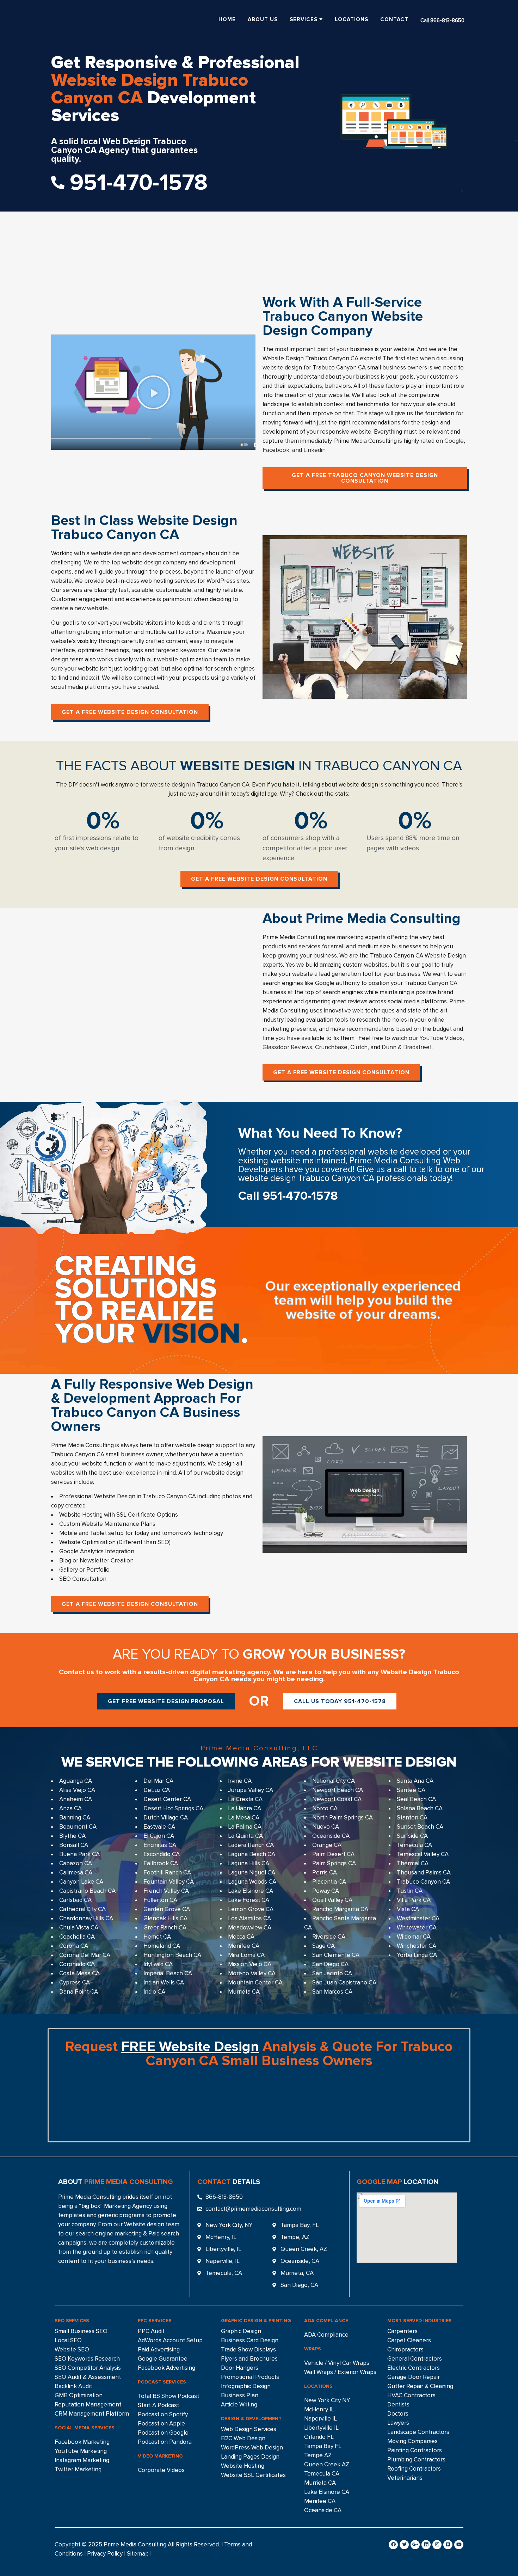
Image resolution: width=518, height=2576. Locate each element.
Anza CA (70, 1808)
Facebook (276, 450)
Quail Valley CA (332, 1900)
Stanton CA (412, 1818)
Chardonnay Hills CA (86, 1918)
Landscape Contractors (418, 2432)
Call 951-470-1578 (288, 1196)
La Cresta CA (245, 1799)
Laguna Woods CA (252, 1882)
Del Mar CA (158, 1781)
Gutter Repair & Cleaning (420, 2386)
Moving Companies (412, 2441)
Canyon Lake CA (81, 1882)
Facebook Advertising (166, 2368)
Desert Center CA (167, 1799)
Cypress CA (75, 1983)
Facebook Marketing (82, 2442)
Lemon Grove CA (251, 1909)
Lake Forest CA (249, 1900)
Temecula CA (414, 1845)
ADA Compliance (326, 2335)
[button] (153, 392)
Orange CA (327, 1845)
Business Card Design (250, 2340)
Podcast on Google (163, 2433)
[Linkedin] (426, 2545)
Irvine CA (240, 1781)
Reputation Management (88, 2404)
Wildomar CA (414, 1937)
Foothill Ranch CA (167, 1873)
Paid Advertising (159, 2349)
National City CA (334, 1781)
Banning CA (75, 1818)
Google (454, 441)
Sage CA (323, 1946)
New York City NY (327, 2400)
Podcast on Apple (161, 2424)
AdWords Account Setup (170, 2340)
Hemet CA (157, 1937)
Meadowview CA (250, 1928)
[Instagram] (437, 2545)
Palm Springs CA (334, 1863)
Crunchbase (331, 1047)
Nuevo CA (326, 1827)
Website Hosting (243, 2466)
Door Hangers (240, 2368)
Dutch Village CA (166, 1818)
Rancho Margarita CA (340, 1909)
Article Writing (239, 2404)
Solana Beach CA (420, 1808)
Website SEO (72, 2349)
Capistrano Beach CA (87, 1891)
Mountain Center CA (255, 1983)
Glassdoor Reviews (287, 1047)
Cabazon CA (76, 1863)
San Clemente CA (336, 1955)
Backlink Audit (73, 2386)
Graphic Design (241, 2331)
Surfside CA (412, 1836)
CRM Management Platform (92, 2414)
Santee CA (411, 1790)
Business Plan (240, 2395)
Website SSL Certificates (253, 2475)
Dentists (398, 2404)
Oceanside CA (331, 1836)
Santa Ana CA (415, 1781)
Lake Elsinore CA (251, 1891)
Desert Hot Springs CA (173, 1808)
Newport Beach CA (338, 1790)
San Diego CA (330, 1964)
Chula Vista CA (79, 1928)
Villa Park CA (414, 1900)
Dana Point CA (79, 1992)
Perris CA (325, 1873)
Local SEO (68, 2340)
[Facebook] (393, 2545)
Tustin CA (410, 1891)
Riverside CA (329, 1937)
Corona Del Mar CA (85, 1955)
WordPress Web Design (252, 2447)
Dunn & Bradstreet (407, 1047)
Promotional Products (250, 2377)
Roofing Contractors (414, 2469)
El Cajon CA (159, 1836)
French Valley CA (166, 1891)
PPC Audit (151, 2331)
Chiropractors (405, 2349)
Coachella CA (77, 1937)
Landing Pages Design (250, 2457)
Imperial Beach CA (168, 1973)
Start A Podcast (158, 2405)
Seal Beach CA (416, 1799)
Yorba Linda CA (417, 1955)
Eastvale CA (159, 1827)
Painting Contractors (415, 2450)
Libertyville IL (321, 2428)
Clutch (359, 1047)
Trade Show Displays (248, 2349)
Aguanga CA (76, 1781)
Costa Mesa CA (79, 1973)
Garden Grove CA (167, 1909)
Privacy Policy (105, 2554)
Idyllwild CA (158, 1964)
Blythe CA (72, 1836)
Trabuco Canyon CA (423, 1882)
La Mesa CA (244, 1818)
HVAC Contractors (411, 2395)
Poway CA (326, 1891)
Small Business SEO (81, 2331)
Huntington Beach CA (172, 1955)
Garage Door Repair (414, 2377)
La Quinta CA (245, 1836)
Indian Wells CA (164, 1983)
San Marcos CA (332, 1992)
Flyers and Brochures (249, 2359)
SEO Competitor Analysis (88, 2368)
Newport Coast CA (337, 1799)
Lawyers (398, 2423)
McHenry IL (319, 2409)
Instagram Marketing (82, 2460)
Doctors (398, 2414)
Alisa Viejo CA (77, 1790)
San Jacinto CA (332, 1973)
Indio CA (154, 1992)
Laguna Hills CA (249, 1863)
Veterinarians (405, 2478)
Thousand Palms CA (424, 1873)
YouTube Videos (441, 1038)
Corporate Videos (161, 2470)
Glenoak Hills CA (165, 1918)
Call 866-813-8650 (442, 20)
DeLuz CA (157, 1790)
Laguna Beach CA (252, 1854)
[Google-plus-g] (415, 2545)
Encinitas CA (160, 1845)
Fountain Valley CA (169, 1882)
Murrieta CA (244, 1992)
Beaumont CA (78, 1827)
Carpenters (402, 2331)
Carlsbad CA (75, 1900)
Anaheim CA (76, 1799)
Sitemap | (139, 2554)
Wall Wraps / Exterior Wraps (340, 2372)
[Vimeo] (448, 2545)
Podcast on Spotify (163, 2414)
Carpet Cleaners (409, 2340)
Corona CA (74, 1946)
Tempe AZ (318, 2455)
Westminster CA (418, 1918)
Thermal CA (413, 1863)
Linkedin (314, 450)
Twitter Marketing (78, 2469)
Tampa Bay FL (323, 2446)
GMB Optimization (79, 2395)
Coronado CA (77, 1964)
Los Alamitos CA (249, 1918)
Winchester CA (417, 1946)
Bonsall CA (74, 1845)
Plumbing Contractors (416, 2459)
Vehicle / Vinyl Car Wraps (337, 2363)
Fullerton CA (160, 1900)
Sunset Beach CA (420, 1827)
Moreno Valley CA (252, 1973)
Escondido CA (162, 1854)
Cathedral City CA (82, 1909)
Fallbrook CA (161, 1863)
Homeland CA (162, 1946)
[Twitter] (404, 2545)
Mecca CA (241, 1937)
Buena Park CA (79, 1854)
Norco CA (325, 1808)
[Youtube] (459, 2545)
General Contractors (415, 2359)
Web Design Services (249, 2429)
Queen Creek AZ (327, 2464)
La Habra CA (245, 1808)
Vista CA (408, 1909)
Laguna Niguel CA (252, 1873)
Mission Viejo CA (250, 1964)
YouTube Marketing (81, 2451)
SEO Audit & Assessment (88, 2377)
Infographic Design (246, 2386)
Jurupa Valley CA (251, 1790)
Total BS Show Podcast (168, 2396)
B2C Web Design (243, 2438)
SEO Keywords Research (87, 2359)
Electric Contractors (414, 2368)
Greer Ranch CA (165, 1928)
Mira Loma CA (246, 1955)
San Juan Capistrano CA (344, 1983)
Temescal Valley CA (423, 1854)
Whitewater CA (417, 1928)
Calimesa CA (76, 1873)
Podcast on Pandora (165, 2442)
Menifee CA (244, 1946)
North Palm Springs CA (343, 1818)
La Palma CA (245, 1827)
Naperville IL (320, 2419)
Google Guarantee (163, 2359)
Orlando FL (319, 2437)
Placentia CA (329, 1882)
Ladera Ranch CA (251, 1845)
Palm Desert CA (333, 1854)
